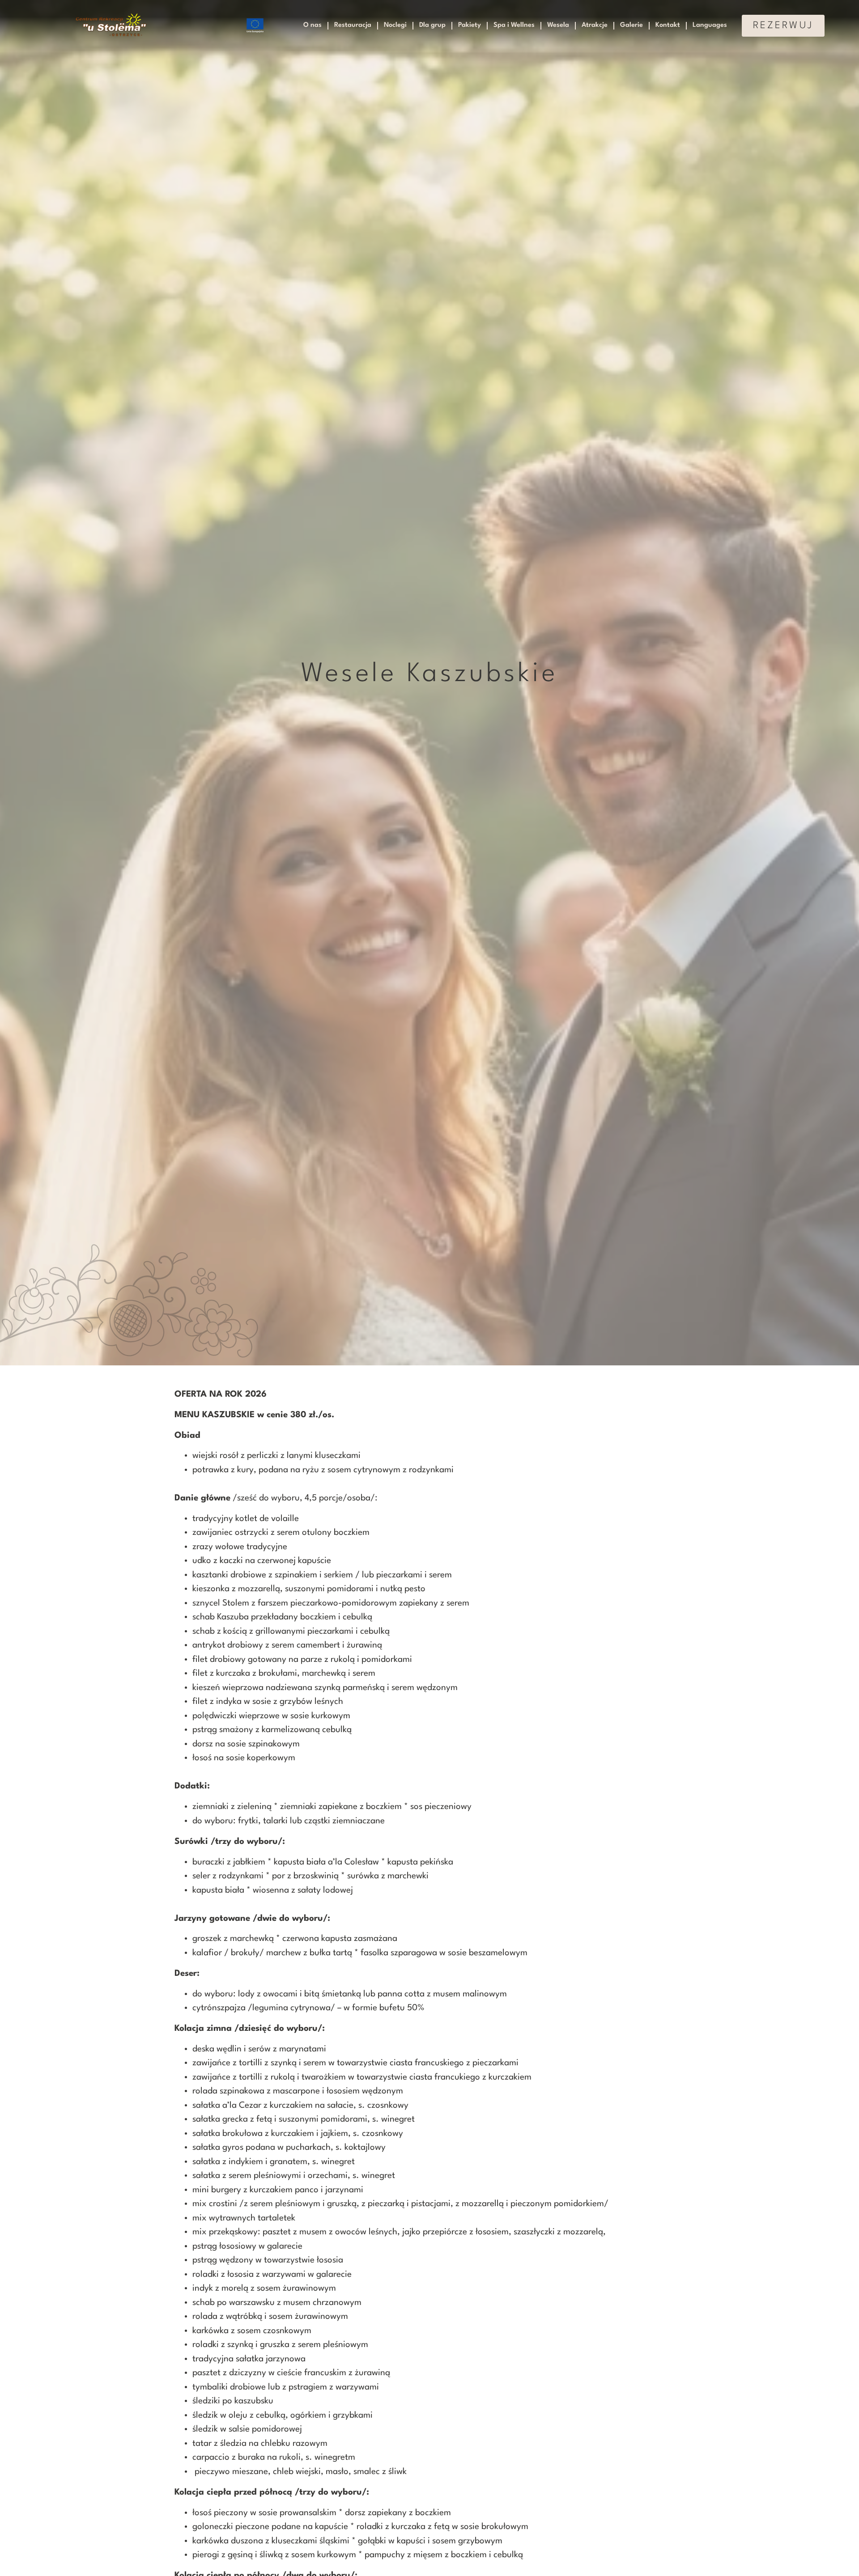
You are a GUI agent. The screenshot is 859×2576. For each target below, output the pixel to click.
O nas (313, 25)
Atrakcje (595, 25)
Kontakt (668, 25)
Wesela (558, 25)
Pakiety (470, 25)
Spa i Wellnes (514, 25)
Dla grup (432, 25)
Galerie (631, 25)
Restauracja (353, 25)
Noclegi (395, 25)
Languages (710, 25)
